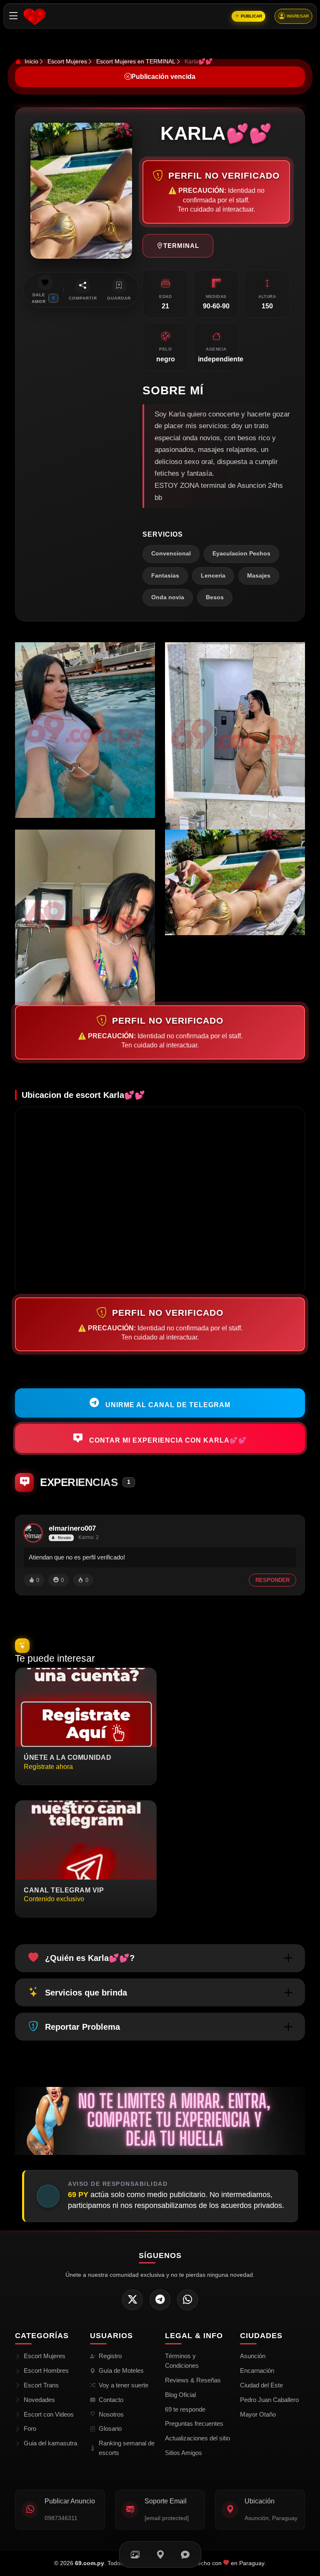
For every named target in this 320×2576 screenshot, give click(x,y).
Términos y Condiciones (182, 2361)
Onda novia (168, 597)
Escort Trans (41, 2385)
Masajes (259, 576)
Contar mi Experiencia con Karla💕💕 (167, 1440)
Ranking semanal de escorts (127, 2448)
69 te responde (185, 2409)
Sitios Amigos (184, 2453)
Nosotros (111, 2414)
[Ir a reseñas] (185, 2555)
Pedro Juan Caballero (269, 2400)
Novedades (39, 2400)
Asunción (253, 2356)
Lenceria (213, 576)
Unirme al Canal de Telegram (167, 1405)
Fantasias (165, 576)
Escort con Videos (49, 2414)
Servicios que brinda (86, 1993)
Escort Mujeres (67, 61)
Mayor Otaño (258, 2414)
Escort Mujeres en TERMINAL (136, 61)
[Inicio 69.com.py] (34, 16)
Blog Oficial (180, 2395)
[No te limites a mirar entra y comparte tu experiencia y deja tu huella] (160, 2121)
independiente (221, 359)
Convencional (171, 554)
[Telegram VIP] (160, 2300)
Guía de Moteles (121, 2370)
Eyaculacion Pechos (241, 554)
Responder (272, 1580)
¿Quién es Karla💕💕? (90, 1958)
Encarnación (257, 2370)
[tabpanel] (160, 824)
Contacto (111, 2400)
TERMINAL (181, 246)
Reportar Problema (82, 2027)
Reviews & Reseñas (193, 2380)
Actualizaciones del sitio (197, 2438)
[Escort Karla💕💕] (85, 730)
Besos (215, 597)
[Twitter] (132, 2300)
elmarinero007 (72, 1528)
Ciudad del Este (261, 2385)
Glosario (110, 2428)
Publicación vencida (163, 77)
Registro (110, 2356)
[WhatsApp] (187, 2300)
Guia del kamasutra (50, 2443)
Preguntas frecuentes (194, 2423)
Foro (30, 2428)
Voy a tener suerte (124, 2385)
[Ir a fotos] (135, 2555)
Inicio (31, 61)
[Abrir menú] (14, 16)
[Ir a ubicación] (160, 2555)
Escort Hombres (46, 2370)
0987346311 (61, 2518)
